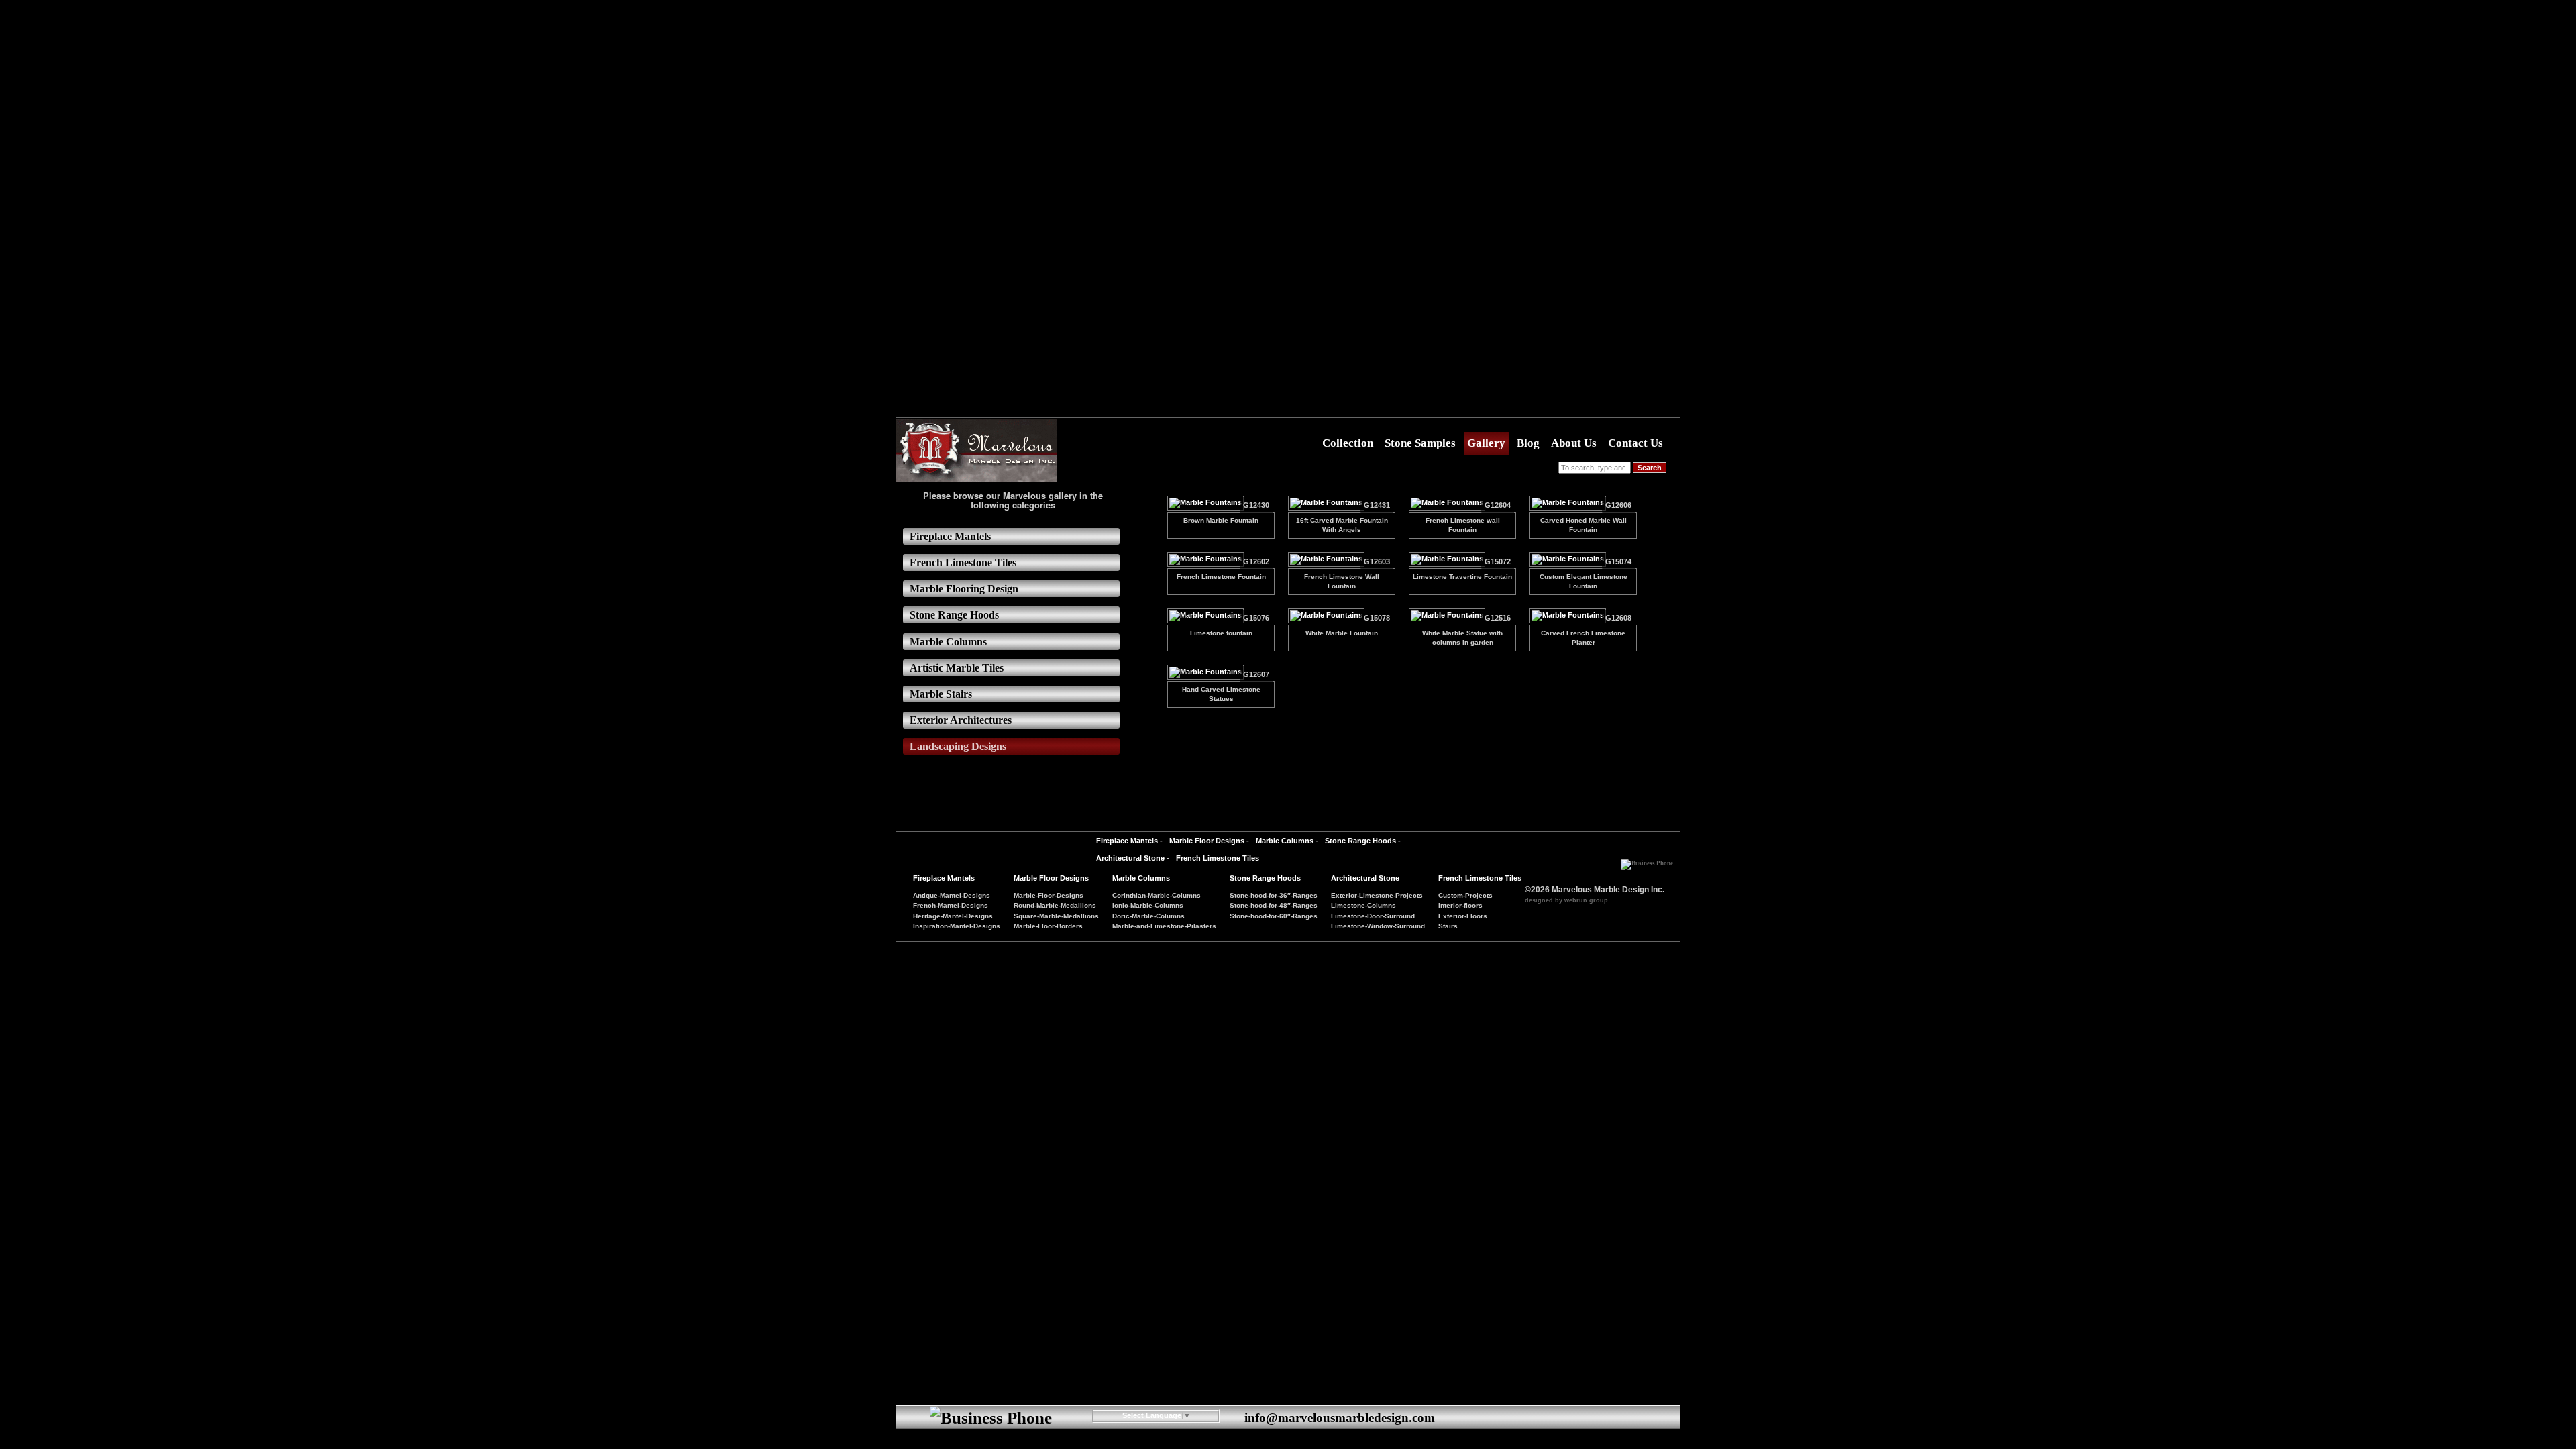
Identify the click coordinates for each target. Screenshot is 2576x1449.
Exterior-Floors (1463, 916)
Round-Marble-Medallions (1055, 905)
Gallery (1486, 443)
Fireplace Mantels (1127, 841)
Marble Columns (1285, 841)
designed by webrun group (1566, 900)
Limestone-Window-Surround (1378, 926)
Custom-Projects (1465, 895)
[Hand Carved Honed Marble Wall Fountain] (1568, 505)
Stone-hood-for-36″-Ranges (1274, 895)
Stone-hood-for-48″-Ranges (1274, 905)
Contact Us (1635, 443)
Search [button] (1650, 468)
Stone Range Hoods (1360, 841)
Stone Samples (1420, 443)
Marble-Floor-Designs (1049, 895)
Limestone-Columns (1363, 905)
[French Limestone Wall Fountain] (1447, 505)
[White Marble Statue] (1447, 618)
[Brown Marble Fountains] (1205, 505)
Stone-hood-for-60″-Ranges (1274, 916)
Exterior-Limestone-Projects (1377, 895)
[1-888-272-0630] (1647, 859)
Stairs (1448, 926)
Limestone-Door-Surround (1373, 916)
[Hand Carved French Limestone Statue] (1205, 674)
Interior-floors (1460, 905)
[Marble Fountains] (1447, 561)
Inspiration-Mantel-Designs (957, 926)
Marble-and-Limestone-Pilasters (1164, 926)
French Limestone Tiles (1218, 858)
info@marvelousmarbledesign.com (1340, 1418)
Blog (1528, 443)
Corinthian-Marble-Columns (1157, 895)
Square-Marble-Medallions (1056, 916)
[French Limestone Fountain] (1205, 561)
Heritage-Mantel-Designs (953, 916)
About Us (1574, 443)
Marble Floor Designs (1207, 841)
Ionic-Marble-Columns (1148, 905)
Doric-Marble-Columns (1148, 916)
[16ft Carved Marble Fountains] (1326, 505)
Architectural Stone (1130, 858)
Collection (1348, 443)
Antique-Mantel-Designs (952, 895)
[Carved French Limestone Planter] (1568, 618)
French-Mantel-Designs (951, 905)
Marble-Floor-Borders (1048, 926)
